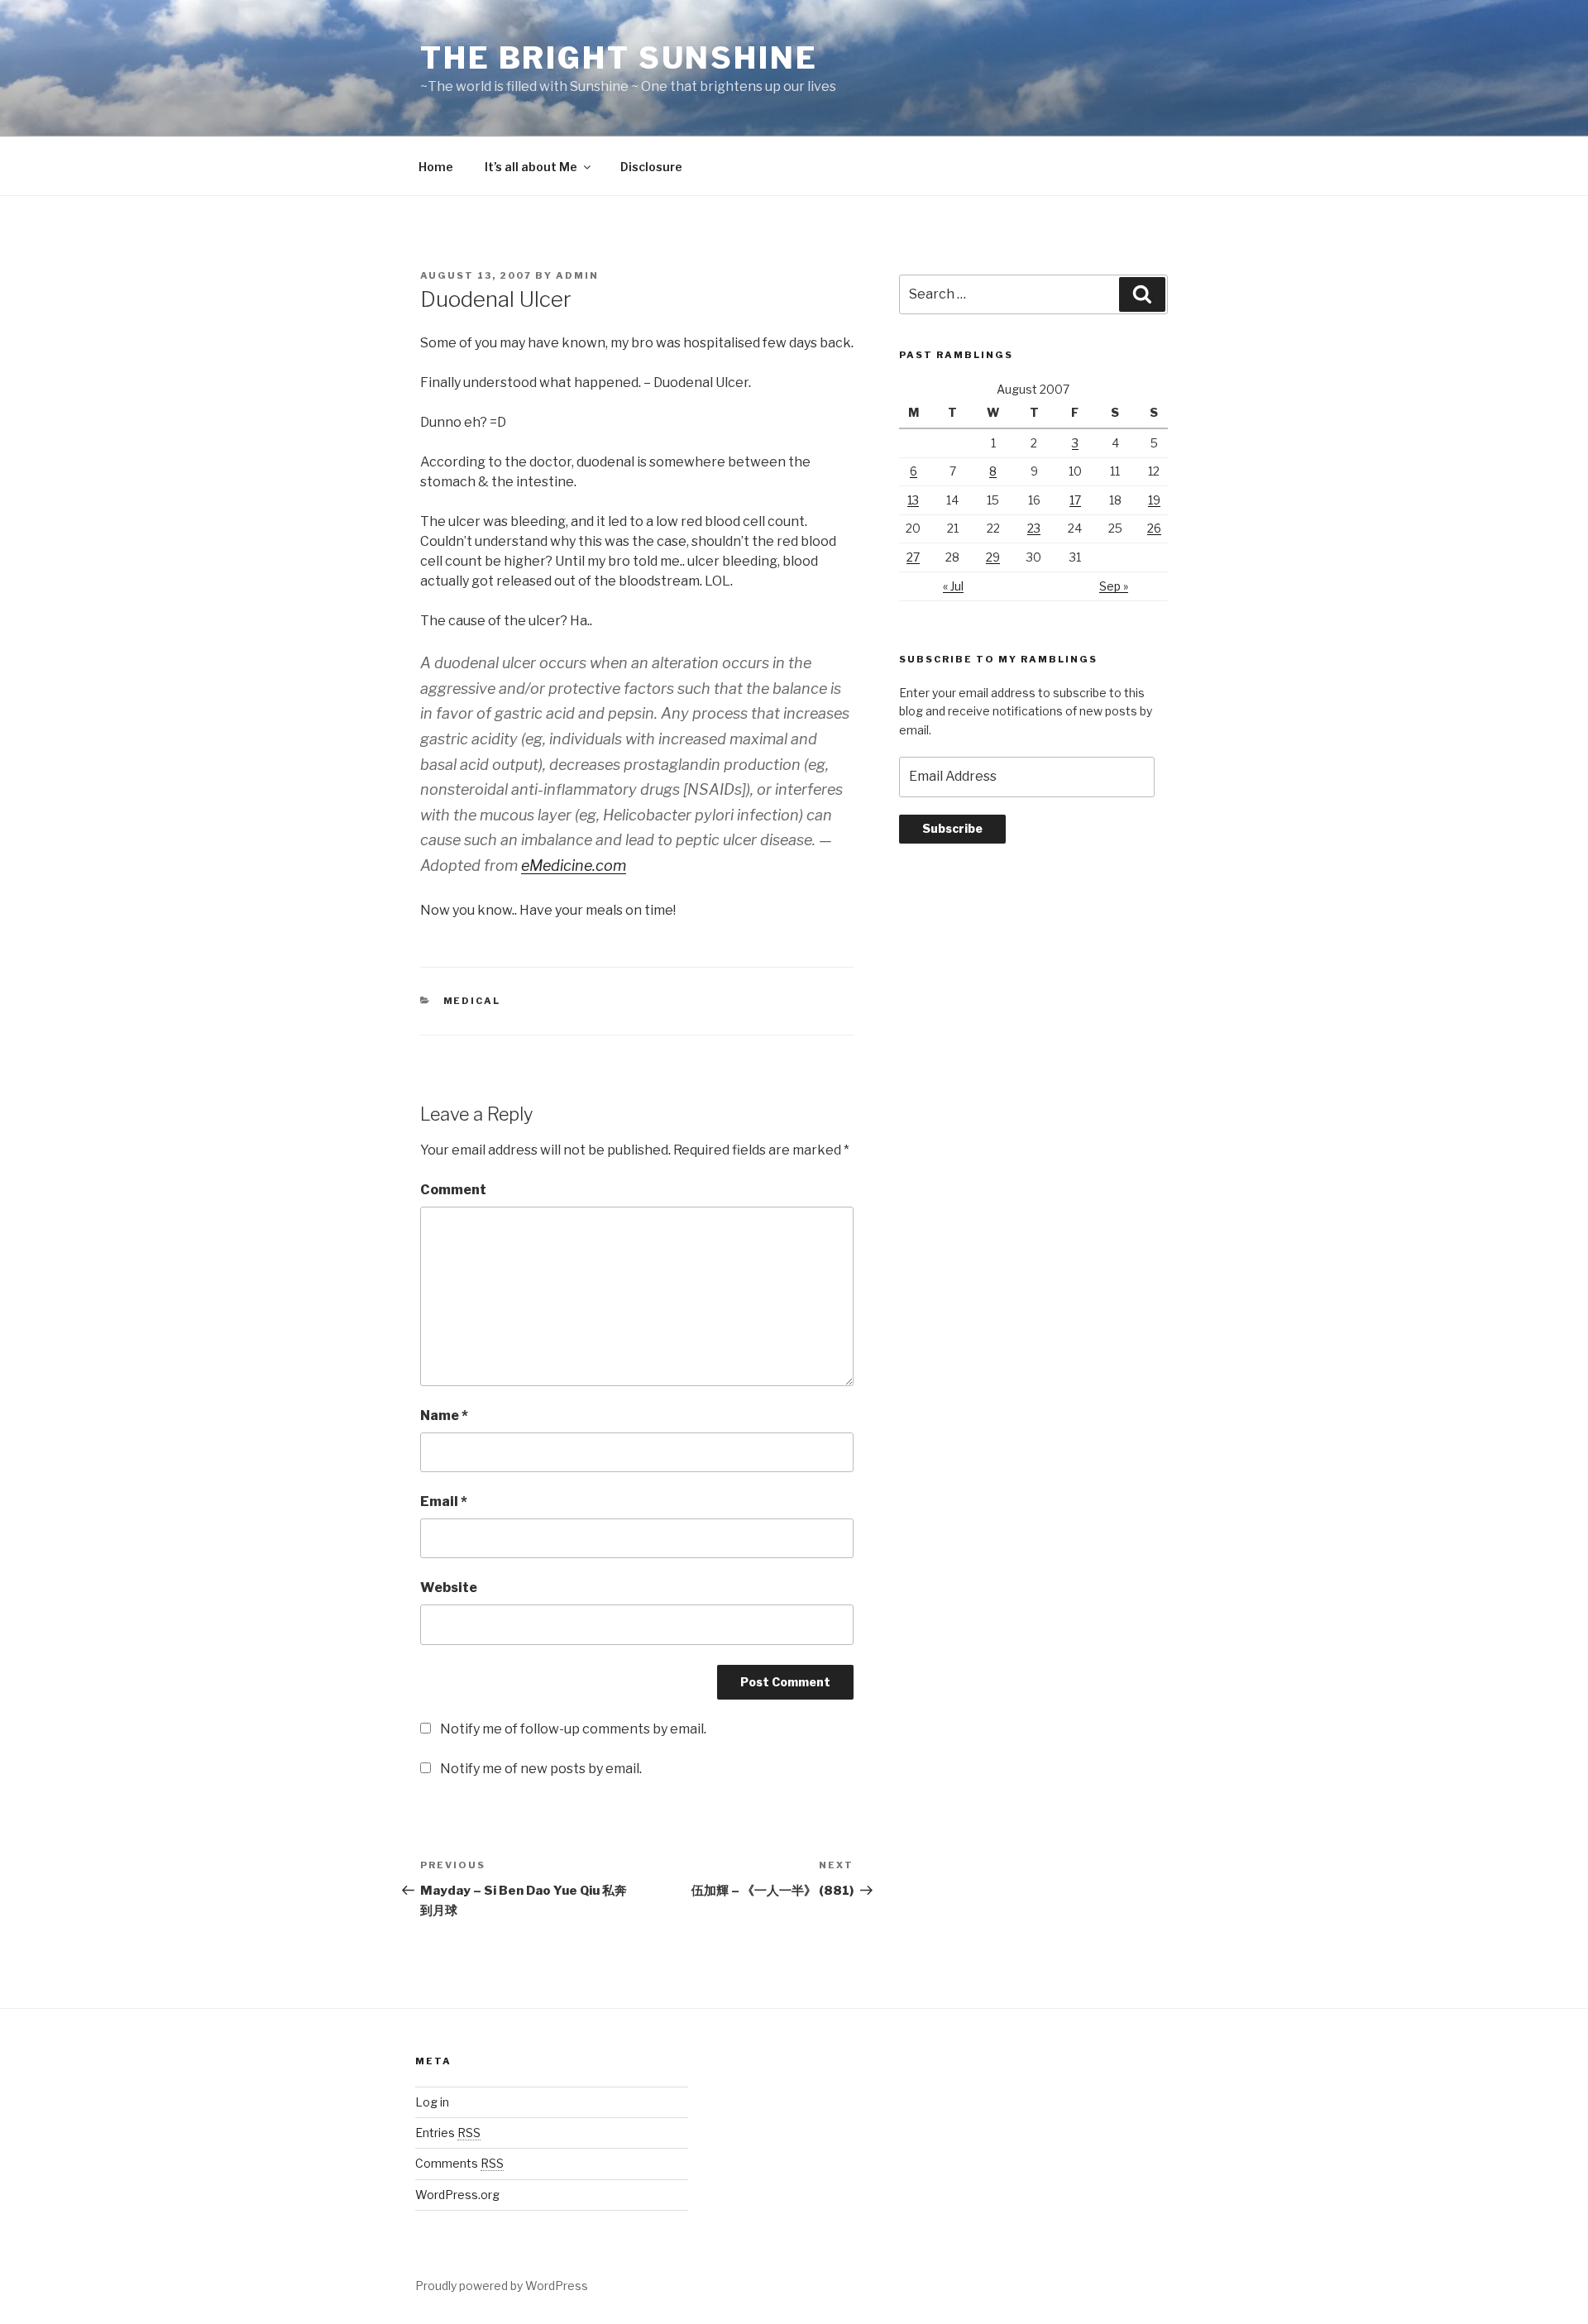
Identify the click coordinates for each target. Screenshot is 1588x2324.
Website (449, 1588)
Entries (448, 2133)
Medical (472, 1001)
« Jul (953, 586)
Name (444, 1415)
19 (1154, 500)
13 (913, 500)
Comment (453, 1190)
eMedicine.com (574, 866)
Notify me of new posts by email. (541, 1769)
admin (577, 275)
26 (1154, 528)
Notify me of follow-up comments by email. (573, 1729)
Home (436, 167)
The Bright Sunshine (619, 58)
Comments (459, 2163)
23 (1034, 528)
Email (444, 1502)
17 (1075, 500)
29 (993, 557)
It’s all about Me (531, 167)
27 (913, 557)
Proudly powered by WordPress (502, 2286)
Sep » (1114, 586)
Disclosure (651, 167)
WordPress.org (457, 2195)
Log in (432, 2102)
